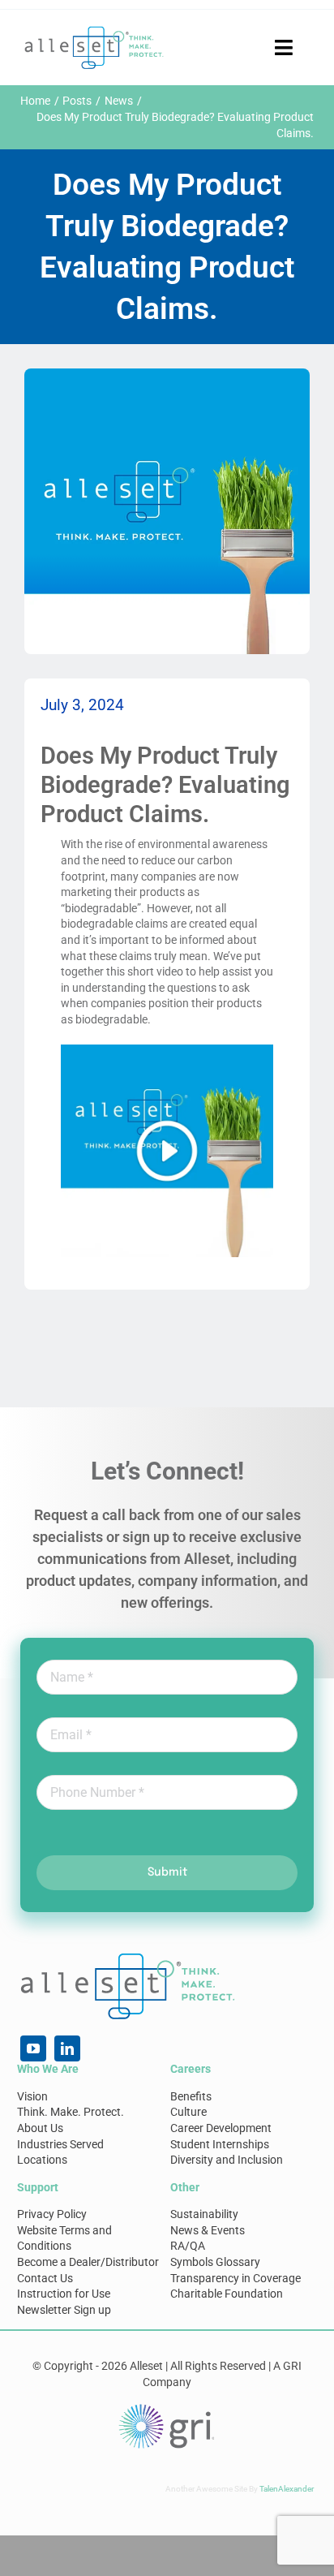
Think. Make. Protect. (71, 2112)
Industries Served (60, 2144)
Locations (42, 2160)
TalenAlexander (287, 2489)
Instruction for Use (64, 2294)
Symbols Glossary (215, 2262)
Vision (32, 2096)
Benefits (191, 2096)
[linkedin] (67, 2048)
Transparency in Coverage (236, 2278)
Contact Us (45, 2278)
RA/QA (188, 2246)
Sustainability (204, 2214)
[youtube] (33, 2048)
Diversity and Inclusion (227, 2160)
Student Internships (220, 2144)
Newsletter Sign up (64, 2310)
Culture (188, 2112)
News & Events (208, 2230)
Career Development (221, 2128)
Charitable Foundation (227, 2294)
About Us (40, 2128)
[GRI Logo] (167, 2408)
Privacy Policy (52, 2214)
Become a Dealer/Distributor (88, 2262)
